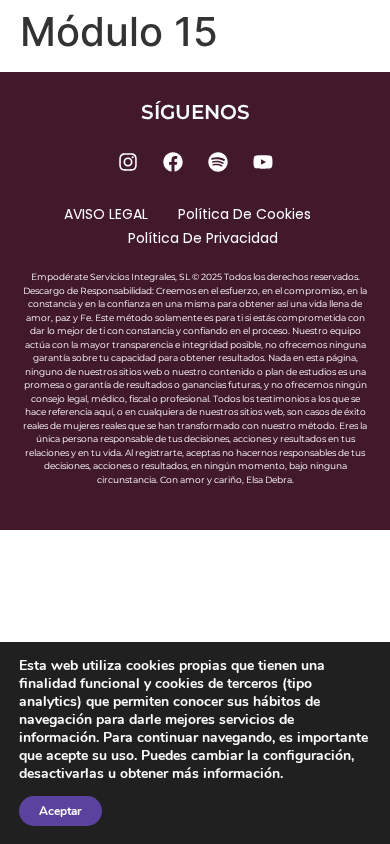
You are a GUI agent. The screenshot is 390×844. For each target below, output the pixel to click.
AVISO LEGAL (106, 214)
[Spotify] (218, 162)
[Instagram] (128, 162)
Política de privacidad (203, 238)
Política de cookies (244, 214)
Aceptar (60, 811)
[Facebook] (173, 162)
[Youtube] (263, 162)
